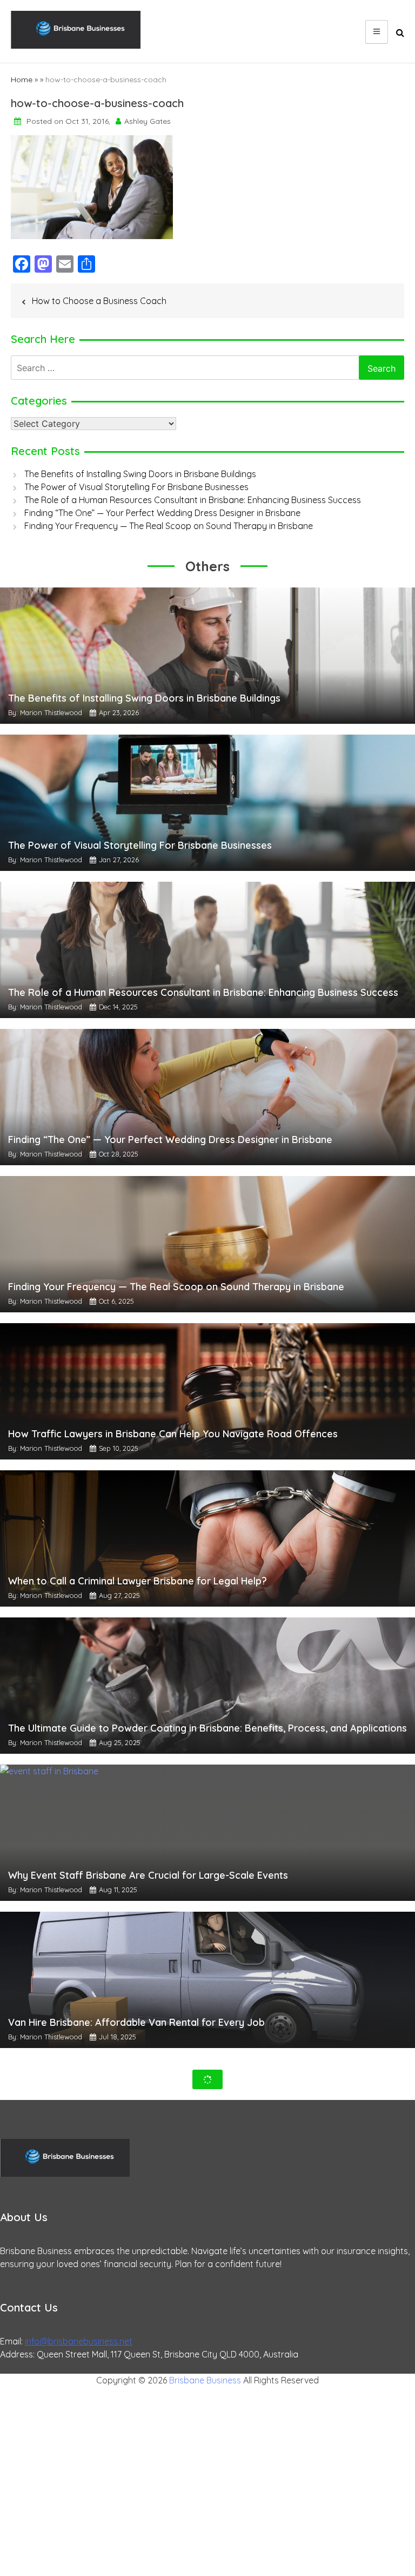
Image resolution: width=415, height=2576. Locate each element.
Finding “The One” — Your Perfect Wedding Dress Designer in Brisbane (162, 513)
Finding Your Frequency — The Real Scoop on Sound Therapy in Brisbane (169, 526)
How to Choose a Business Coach (99, 301)
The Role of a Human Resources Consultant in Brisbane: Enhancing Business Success (193, 500)
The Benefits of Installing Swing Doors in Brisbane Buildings (140, 474)
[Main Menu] (377, 32)
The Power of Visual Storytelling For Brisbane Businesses (136, 487)
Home (22, 80)
